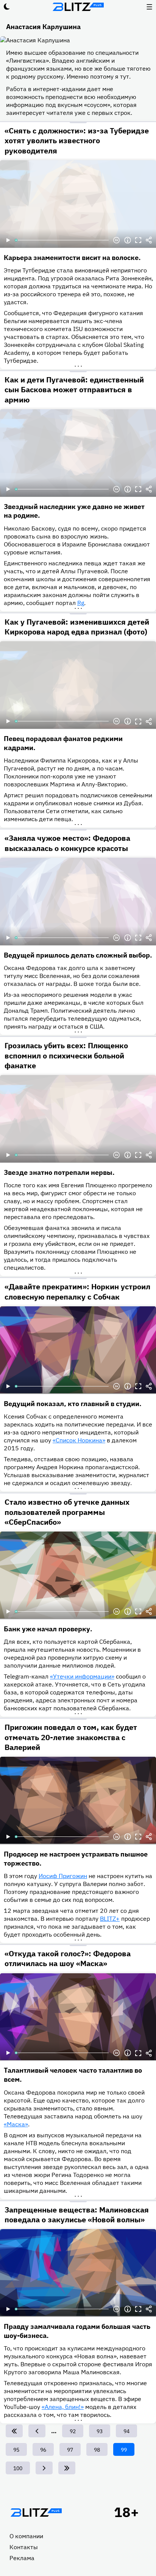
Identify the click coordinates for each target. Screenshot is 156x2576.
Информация (128, 240)
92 (75, 2431)
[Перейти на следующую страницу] (44, 2468)
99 (128, 2451)
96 (46, 2450)
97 (73, 2450)
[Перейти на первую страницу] (14, 2431)
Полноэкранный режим (138, 240)
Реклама (22, 2558)
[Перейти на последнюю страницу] (67, 2468)
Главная (36, 2513)
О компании (26, 2536)
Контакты (24, 2547)
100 (19, 2468)
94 (129, 2431)
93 (102, 2431)
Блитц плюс (78, 7)
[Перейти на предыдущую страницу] (37, 2431)
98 (100, 2450)
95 (19, 2450)
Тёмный (7, 7)
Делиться (149, 240)
